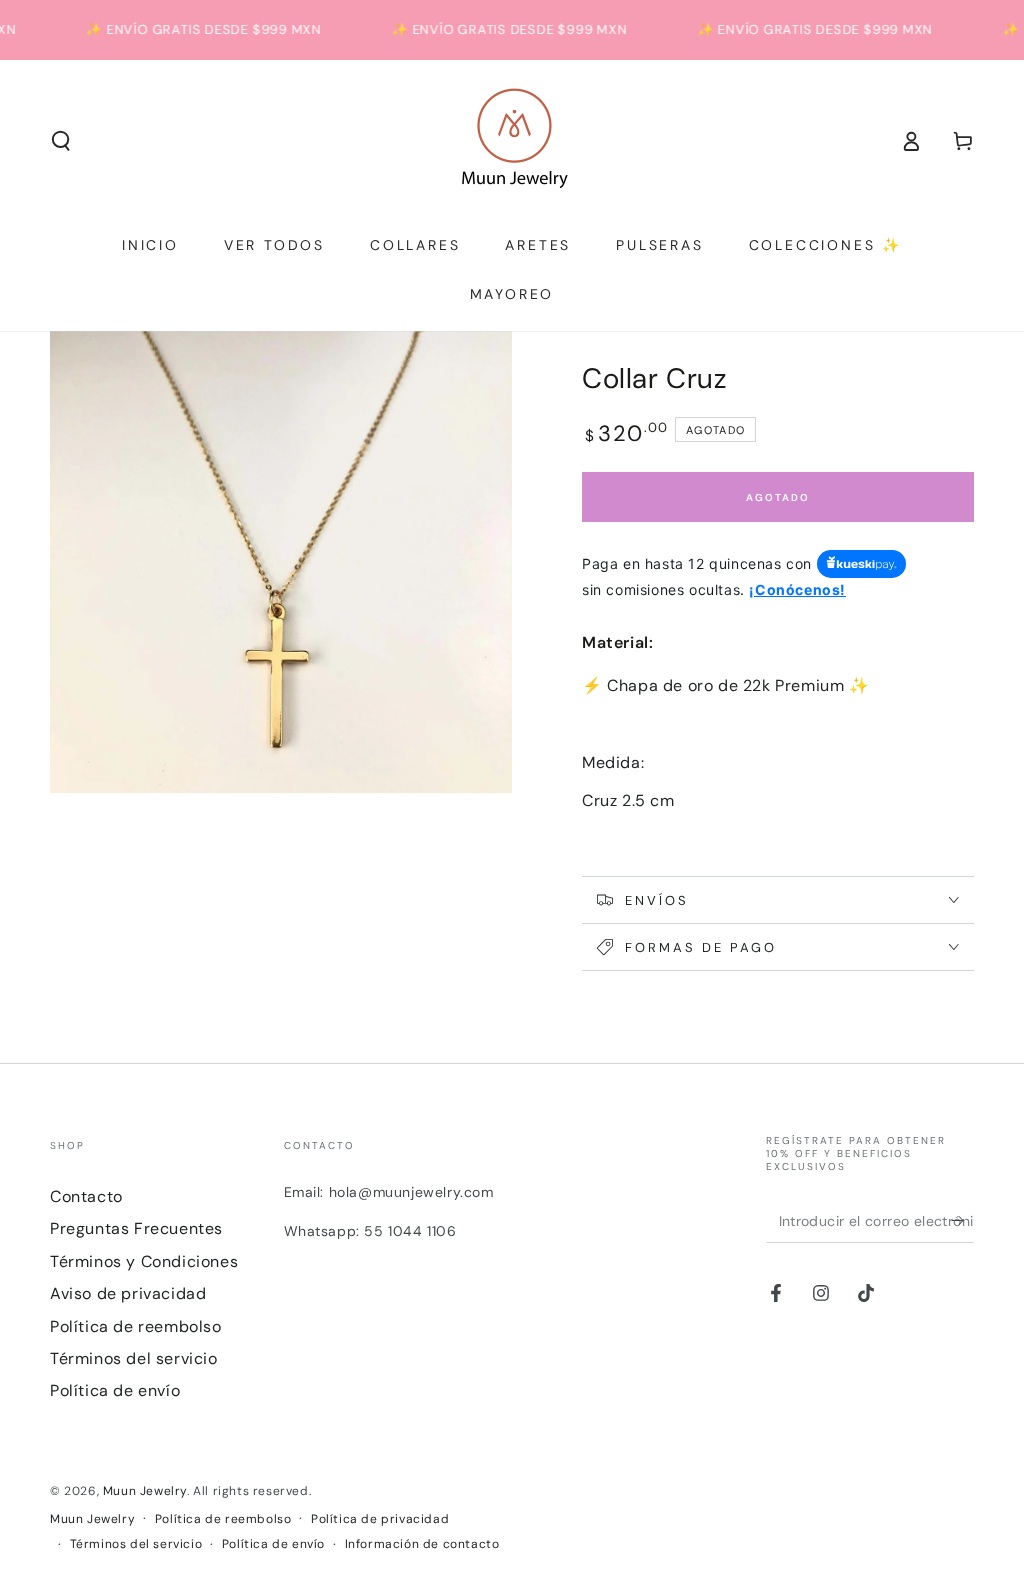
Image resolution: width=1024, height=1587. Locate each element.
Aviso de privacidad (128, 1293)
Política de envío (115, 1390)
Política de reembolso (136, 1326)
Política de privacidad (380, 1519)
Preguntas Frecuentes (136, 1228)
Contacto (86, 1196)
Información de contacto (422, 1544)
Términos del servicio (134, 1358)
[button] (61, 141)
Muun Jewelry (145, 1491)
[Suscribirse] (962, 1220)
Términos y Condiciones (144, 1261)
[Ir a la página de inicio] (512, 141)
